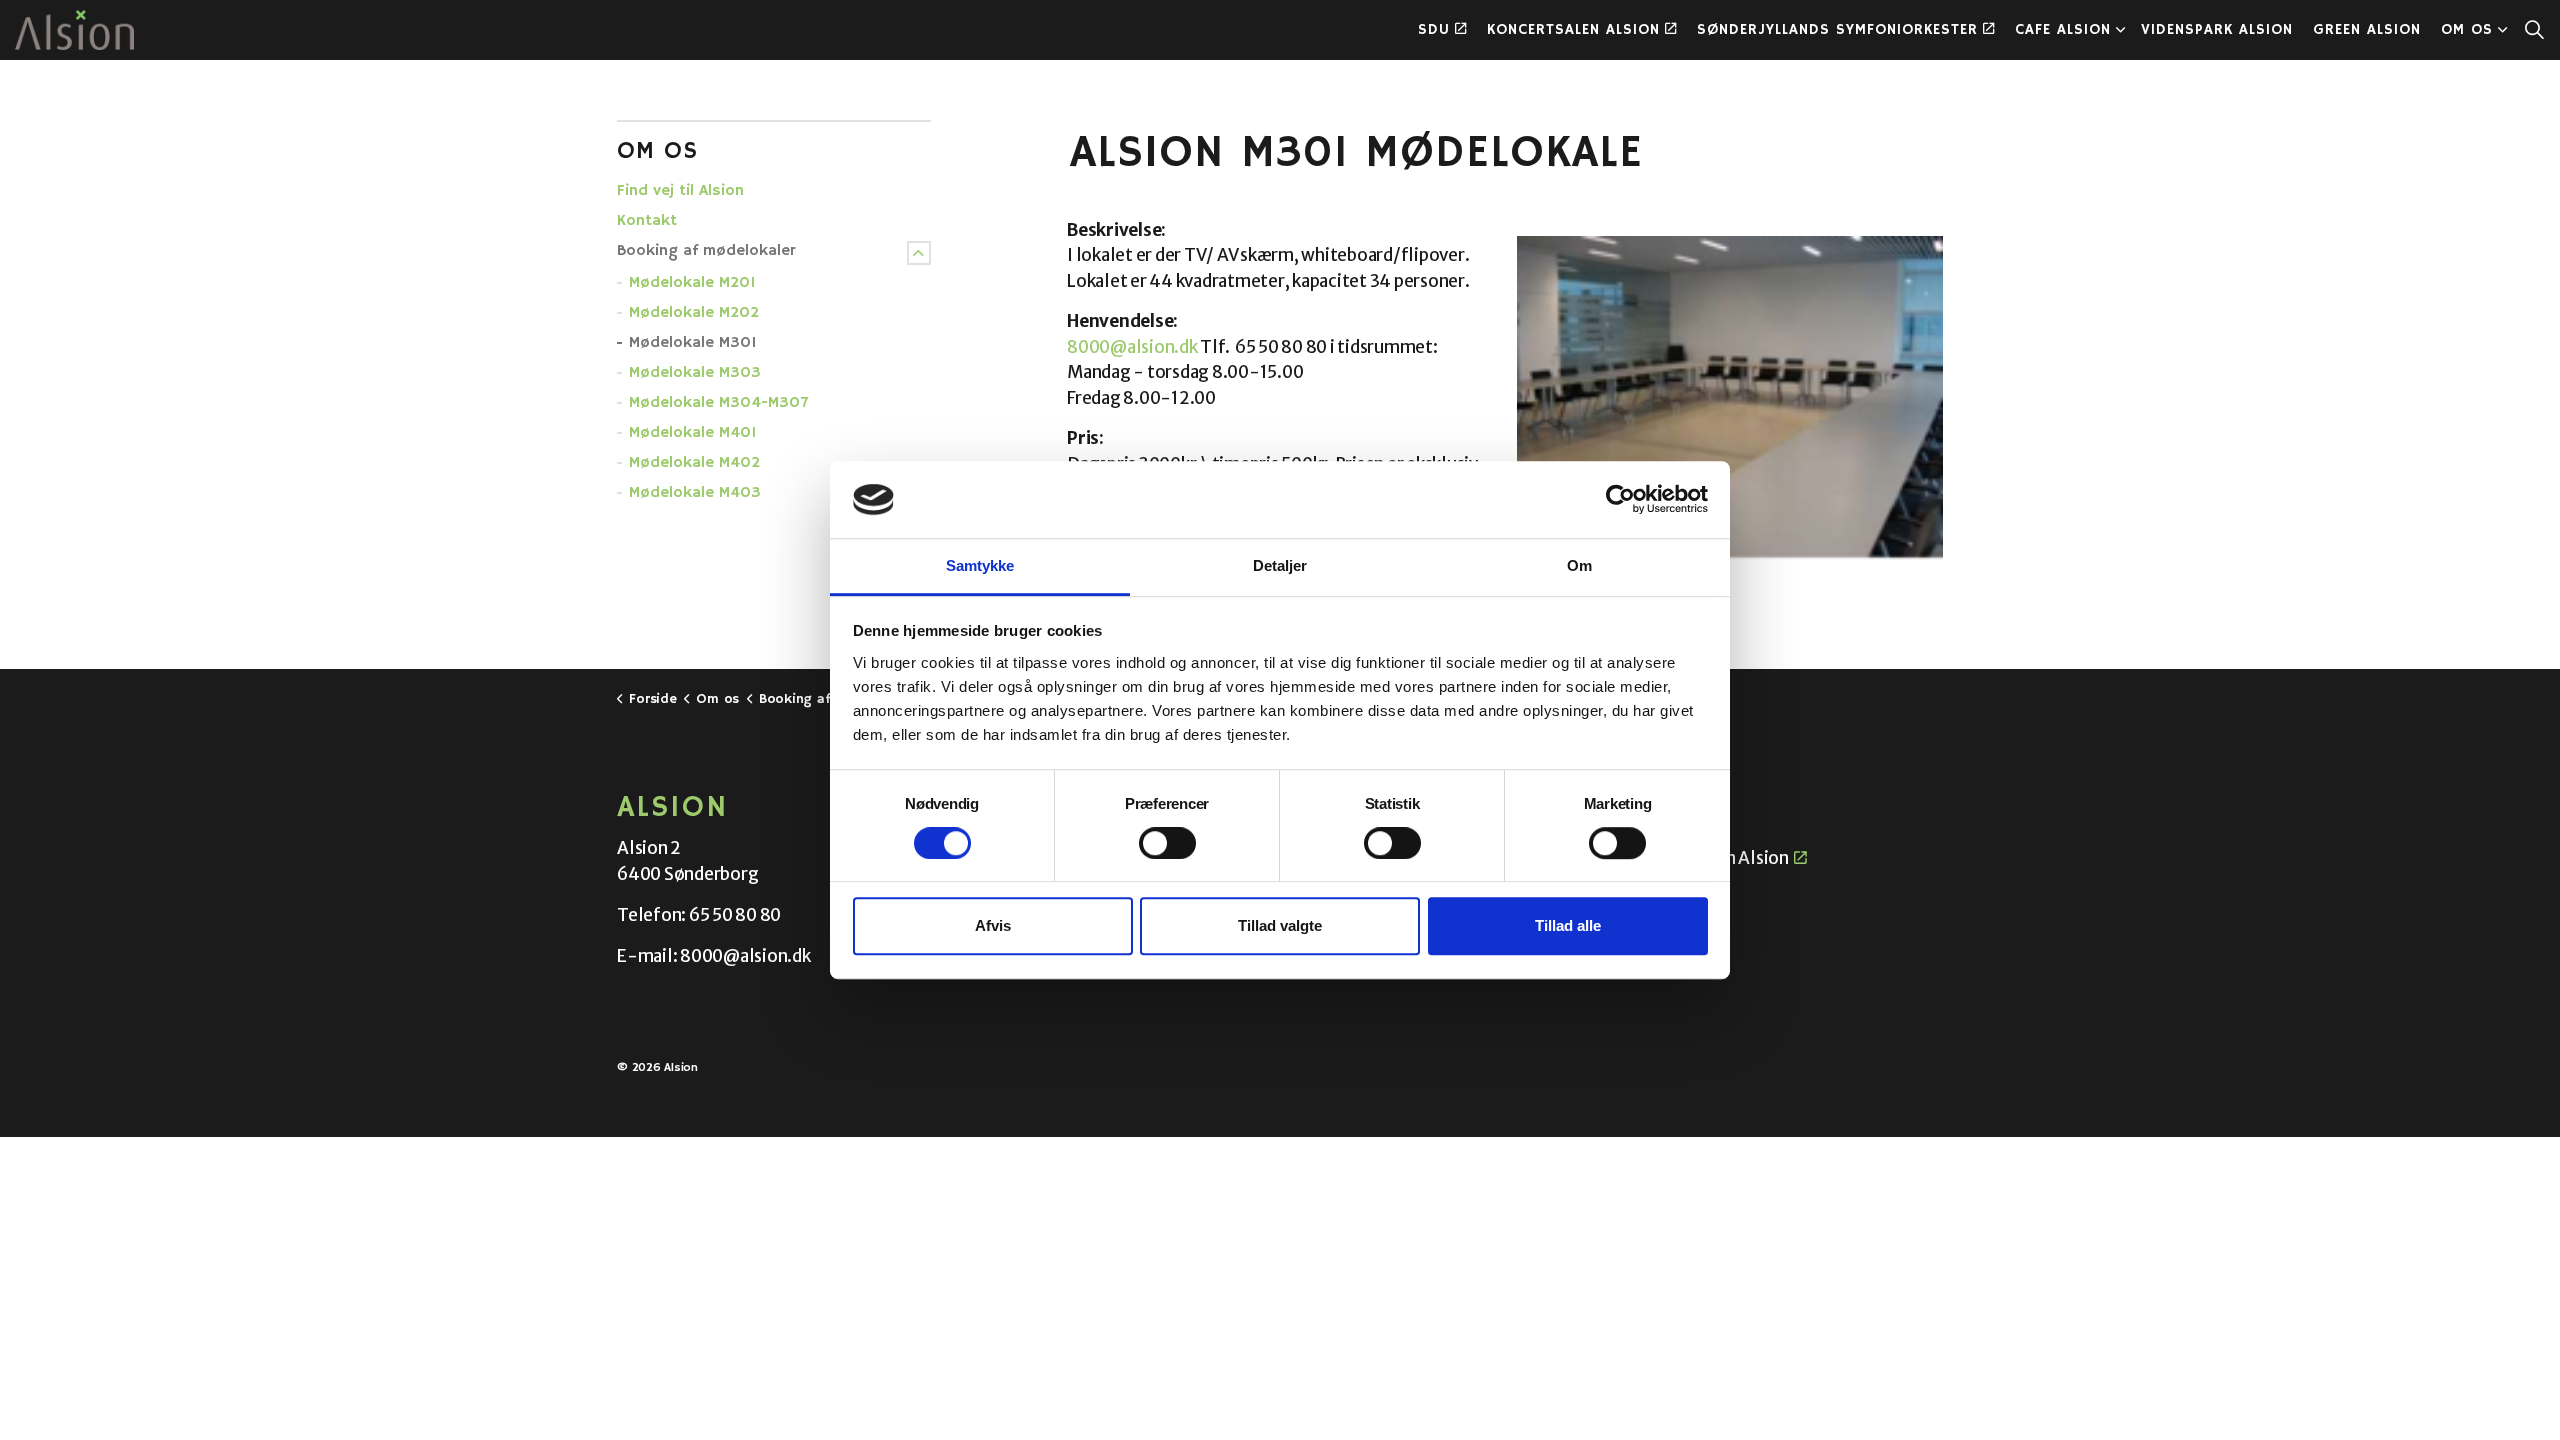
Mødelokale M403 (695, 493)
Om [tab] (1579, 565)
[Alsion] (74, 30)
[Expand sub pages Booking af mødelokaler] (919, 253)
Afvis (993, 925)
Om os (2467, 29)
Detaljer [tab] (1280, 565)
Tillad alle (1568, 925)
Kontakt (647, 221)
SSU (1645, 894)
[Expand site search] (2534, 30)
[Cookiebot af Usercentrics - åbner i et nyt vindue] (1620, 500)
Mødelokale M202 (694, 313)
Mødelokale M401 (693, 433)
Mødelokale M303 (695, 373)
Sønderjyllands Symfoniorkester (1837, 29)
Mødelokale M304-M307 (718, 403)
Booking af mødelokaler (706, 251)
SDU (1434, 29)
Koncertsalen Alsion (1573, 29)
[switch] (1167, 843)
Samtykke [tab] (980, 565)
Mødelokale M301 (693, 343)
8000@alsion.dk (1132, 347)
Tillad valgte (1280, 925)
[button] (1730, 398)
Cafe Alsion (2063, 29)
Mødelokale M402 (694, 463)
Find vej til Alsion (680, 191)
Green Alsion (2367, 29)
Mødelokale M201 (692, 283)
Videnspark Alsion (2217, 29)
